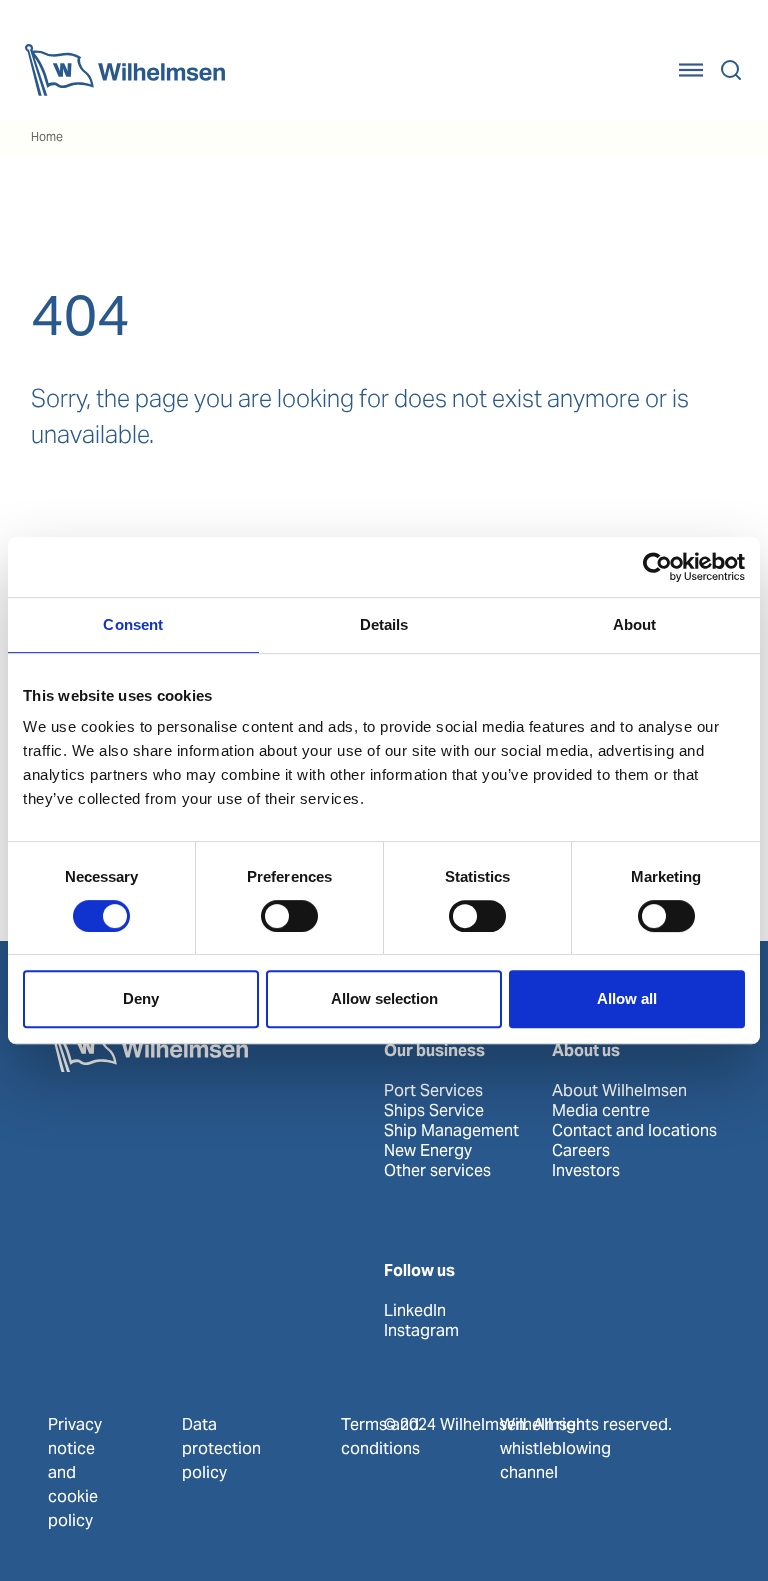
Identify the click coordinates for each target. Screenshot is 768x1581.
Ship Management (451, 1131)
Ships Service (434, 1111)
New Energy (428, 1151)
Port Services (433, 1091)
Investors (586, 1171)
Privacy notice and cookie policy (75, 1472)
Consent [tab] (133, 624)
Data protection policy (221, 1448)
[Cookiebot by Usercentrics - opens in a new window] (657, 567)
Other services (437, 1171)
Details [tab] (384, 624)
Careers (581, 1151)
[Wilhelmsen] (125, 70)
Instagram (421, 1331)
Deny (141, 998)
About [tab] (635, 624)
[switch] (289, 916)
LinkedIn (415, 1311)
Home (47, 136)
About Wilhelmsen (619, 1091)
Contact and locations (634, 1131)
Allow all (627, 998)
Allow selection (384, 998)
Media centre (601, 1111)
